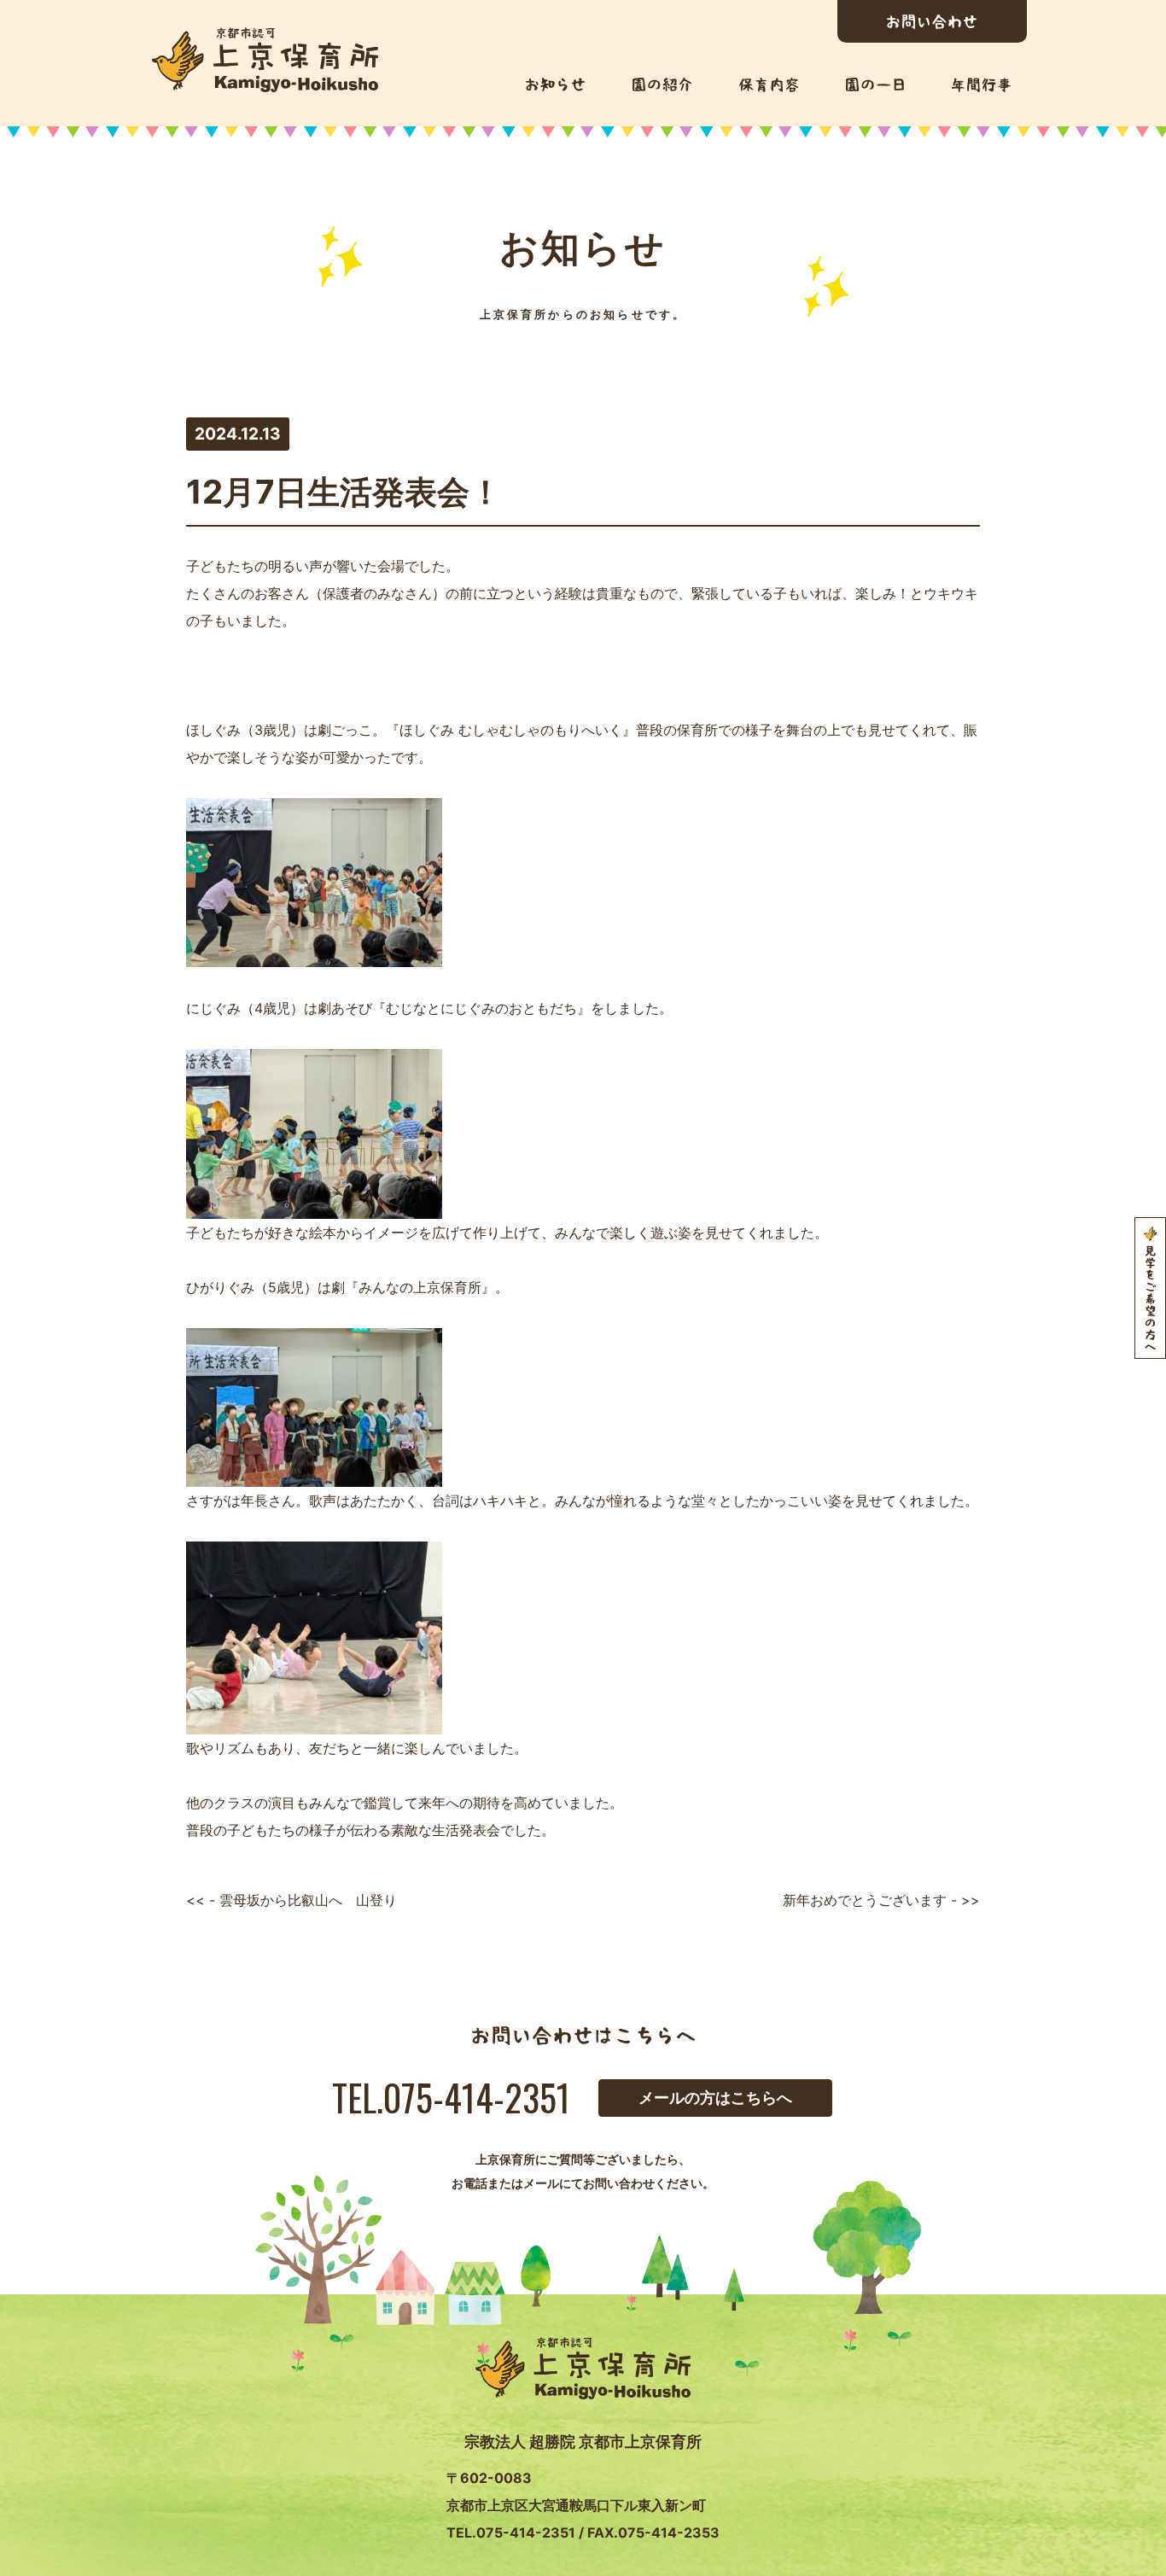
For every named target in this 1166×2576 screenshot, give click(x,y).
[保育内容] (769, 85)
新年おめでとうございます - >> (881, 1900)
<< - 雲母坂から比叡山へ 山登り (291, 1900)
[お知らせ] (555, 85)
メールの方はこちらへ (715, 2098)
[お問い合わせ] (932, 21)
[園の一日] (875, 85)
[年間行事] (981, 85)
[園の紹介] (662, 85)
